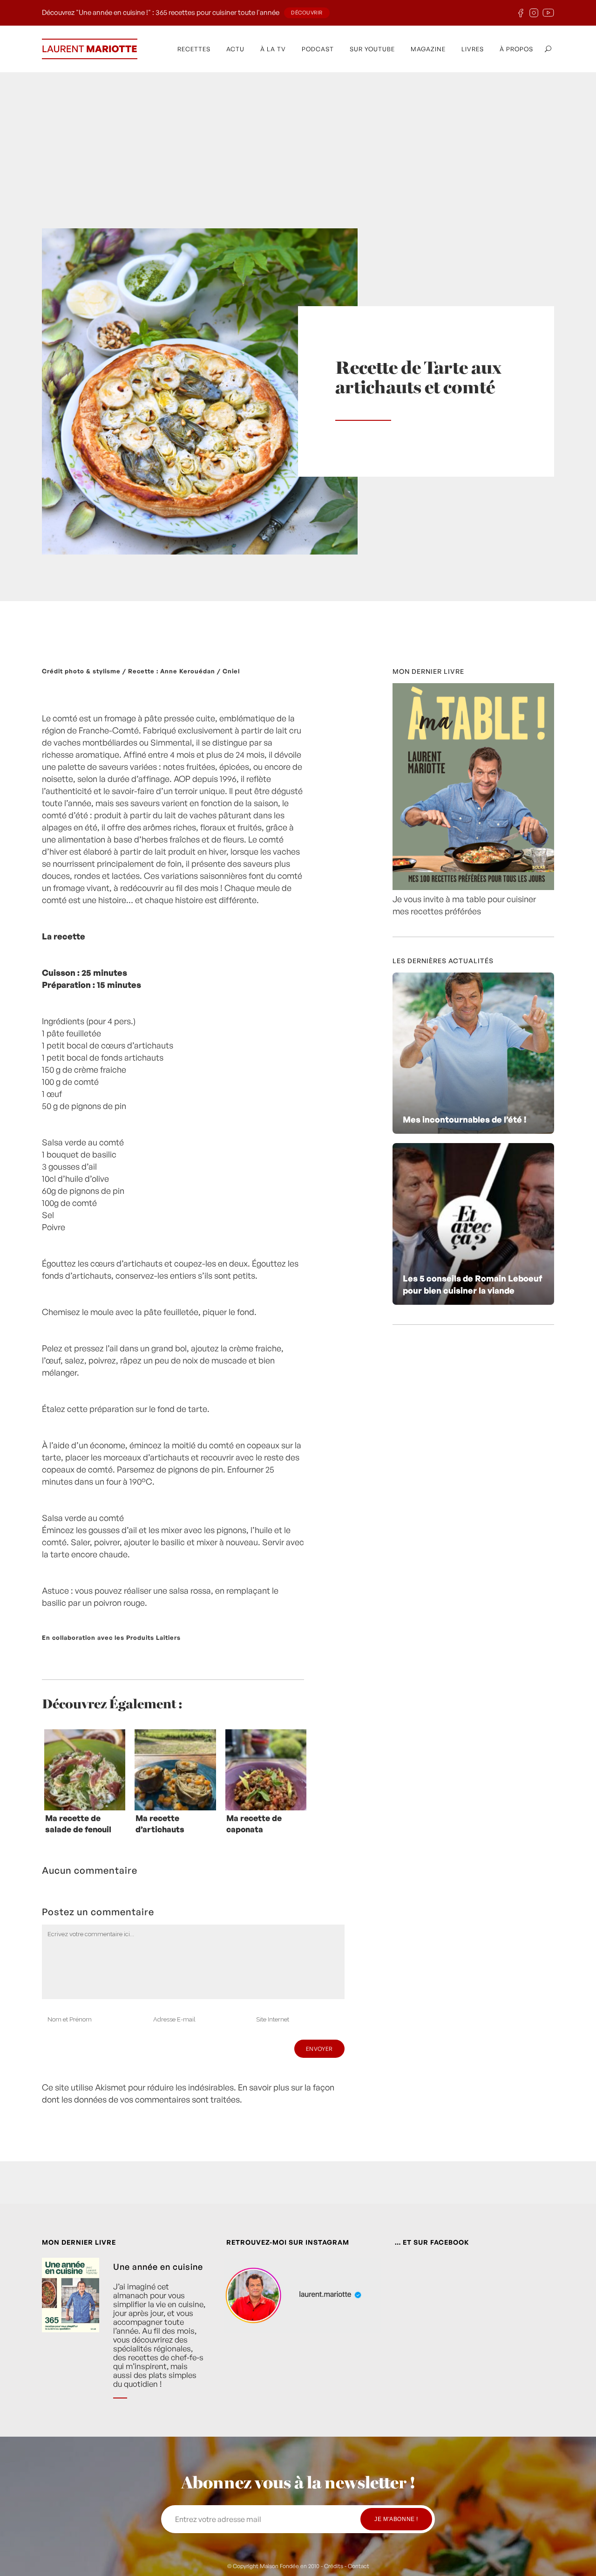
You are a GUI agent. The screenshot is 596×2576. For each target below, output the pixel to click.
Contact (359, 2566)
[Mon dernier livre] (473, 887)
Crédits (334, 2566)
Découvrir (307, 13)
